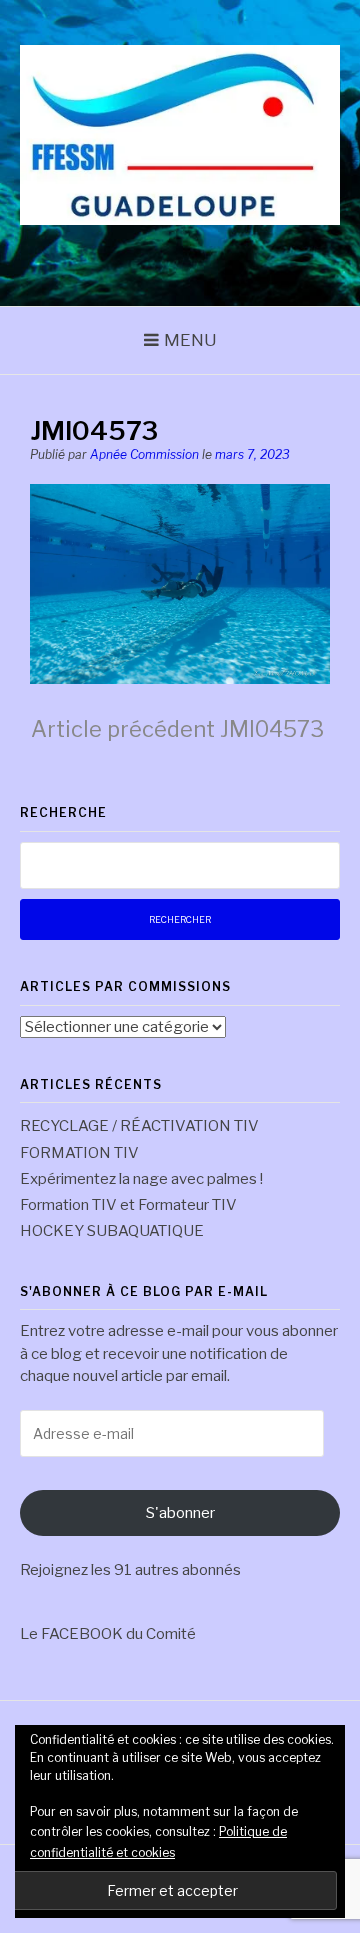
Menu (190, 340)
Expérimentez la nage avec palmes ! (141, 1179)
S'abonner (180, 1513)
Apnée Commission (144, 454)
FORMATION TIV (79, 1153)
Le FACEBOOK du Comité (108, 1634)
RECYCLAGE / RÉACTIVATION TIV (139, 1126)
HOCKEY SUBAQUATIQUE (112, 1231)
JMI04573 (177, 729)
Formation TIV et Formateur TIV (128, 1205)
